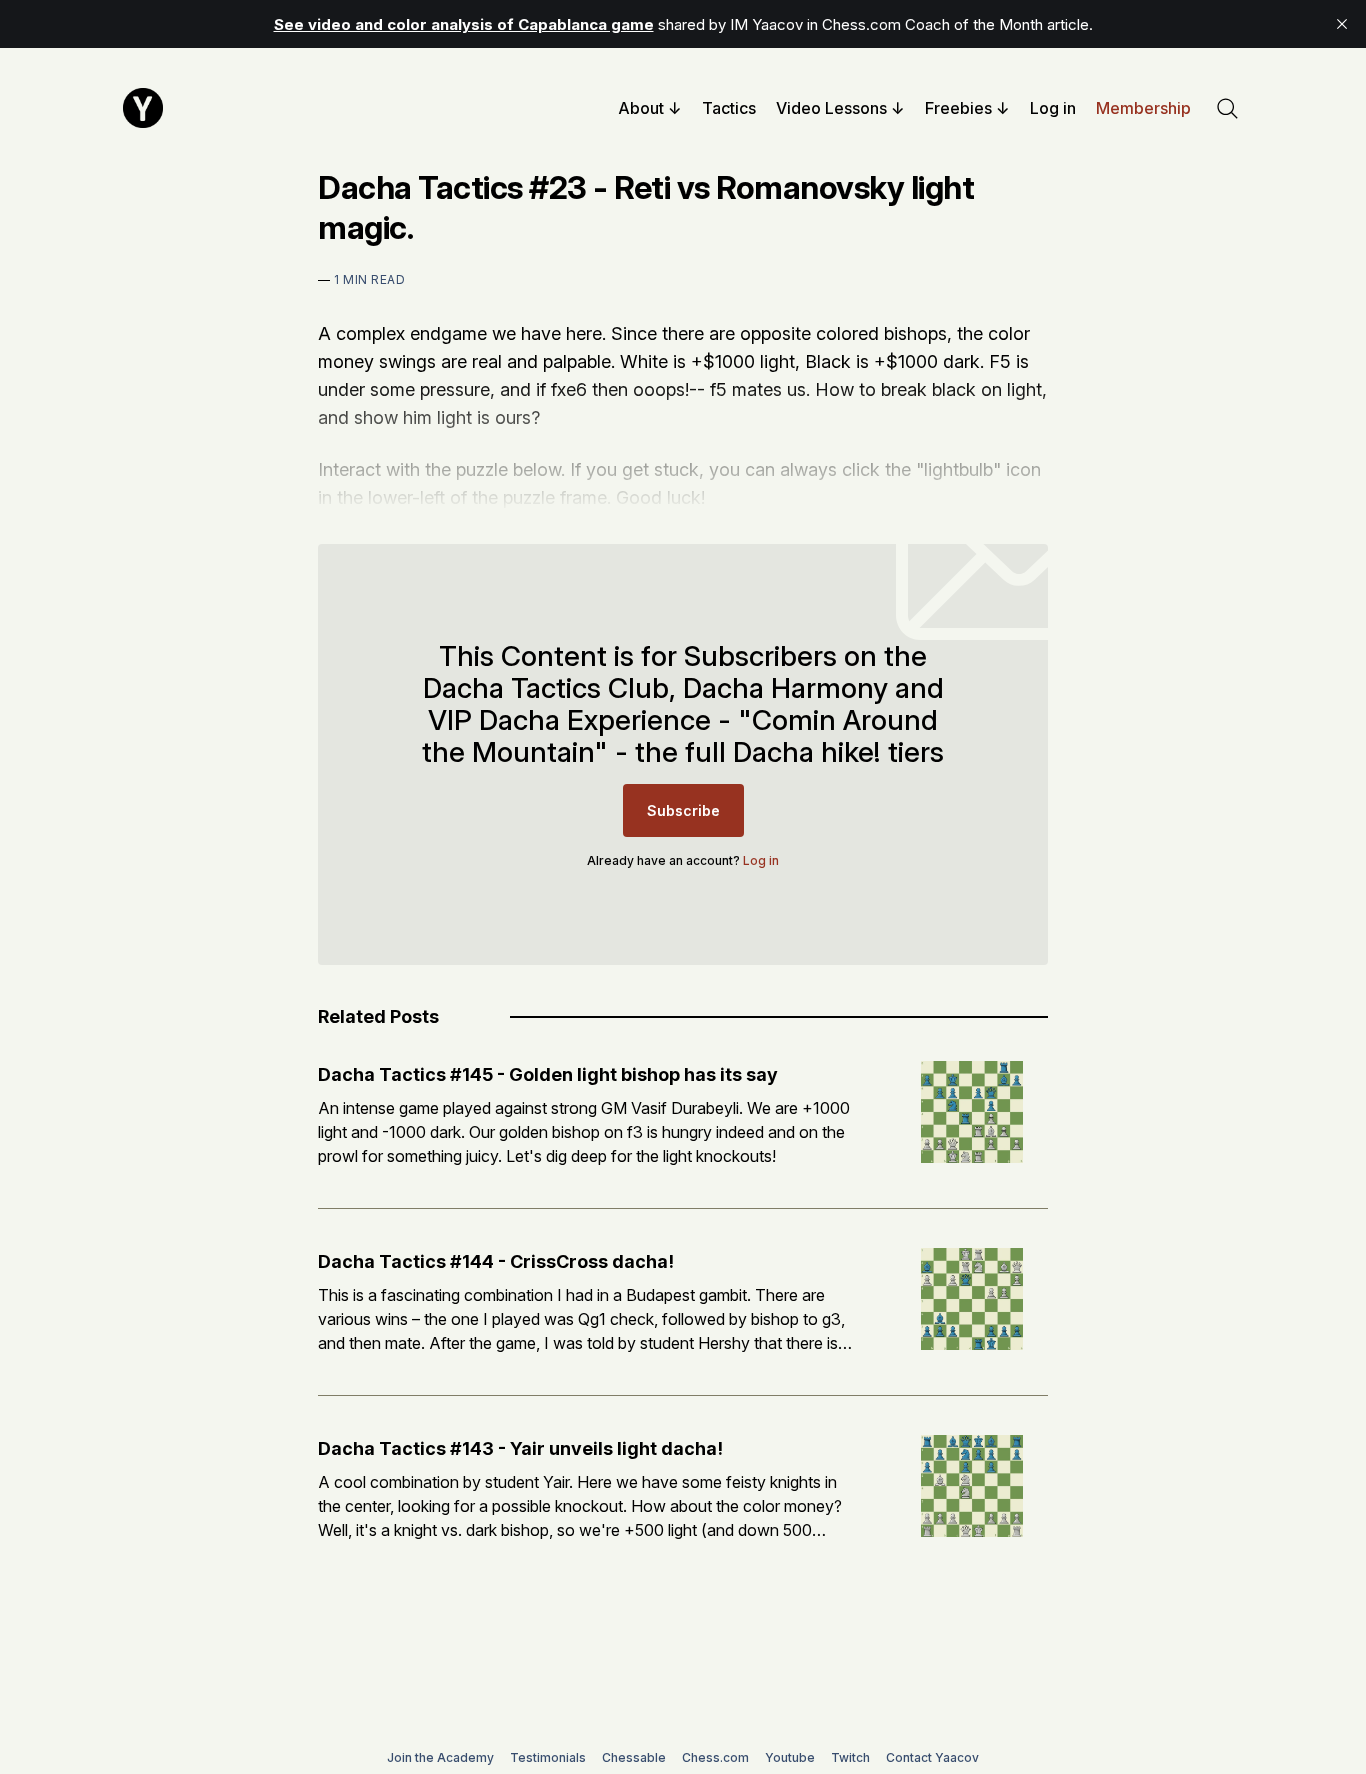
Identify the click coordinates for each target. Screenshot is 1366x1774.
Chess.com (715, 1757)
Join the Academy (440, 1757)
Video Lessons (831, 108)
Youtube (790, 1757)
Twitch (850, 1757)
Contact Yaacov (932, 1757)
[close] (1342, 24)
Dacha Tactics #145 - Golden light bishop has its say (548, 1074)
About (641, 108)
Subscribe (683, 810)
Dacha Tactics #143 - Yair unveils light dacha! (520, 1448)
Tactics (729, 108)
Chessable (634, 1757)
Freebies (958, 108)
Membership (1143, 108)
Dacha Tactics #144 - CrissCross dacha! (496, 1261)
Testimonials (548, 1757)
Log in (1053, 108)
